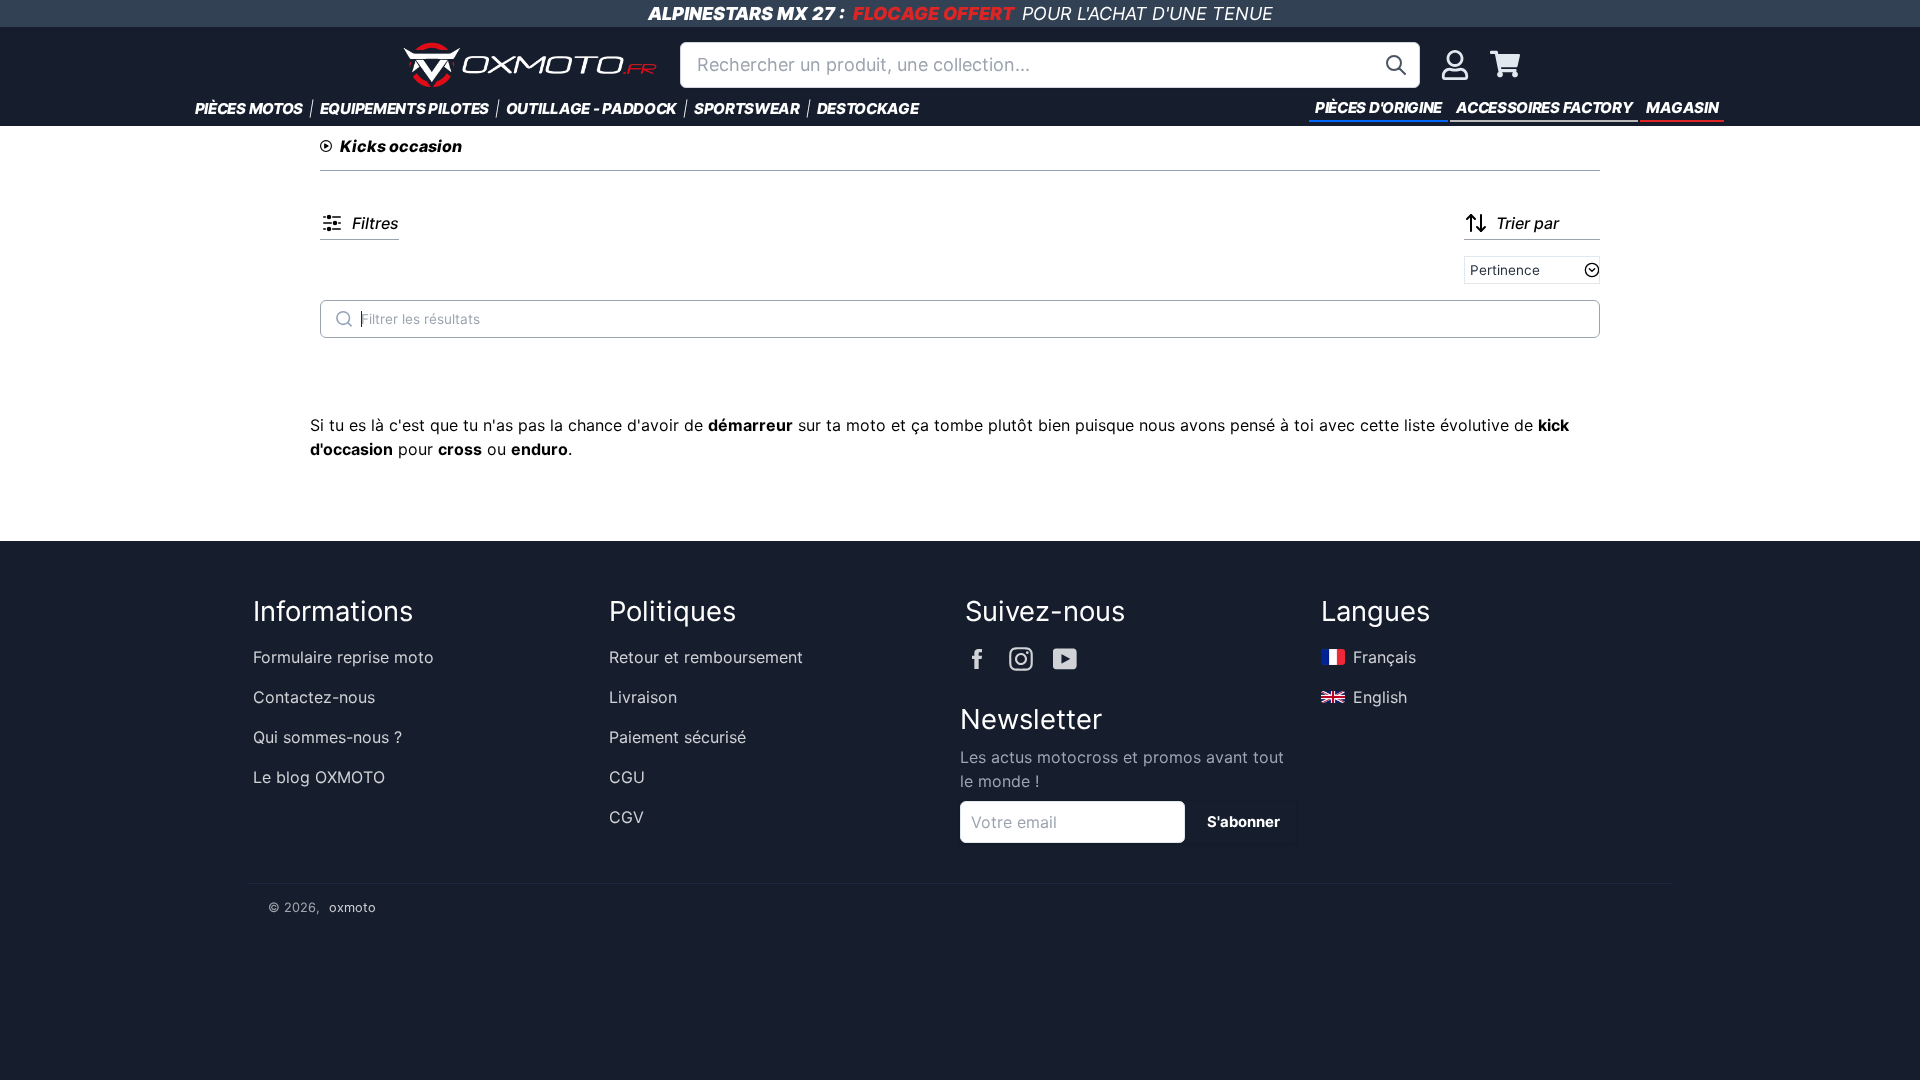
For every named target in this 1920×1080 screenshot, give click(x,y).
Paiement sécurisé (677, 737)
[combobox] (1050, 65)
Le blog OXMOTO (319, 777)
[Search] (344, 319)
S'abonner (1243, 822)
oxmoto (352, 907)
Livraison (643, 697)
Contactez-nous (314, 697)
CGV (626, 817)
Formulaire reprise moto (343, 657)
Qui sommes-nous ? (327, 737)
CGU (627, 777)
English (1380, 697)
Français (1384, 657)
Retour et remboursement (706, 657)
